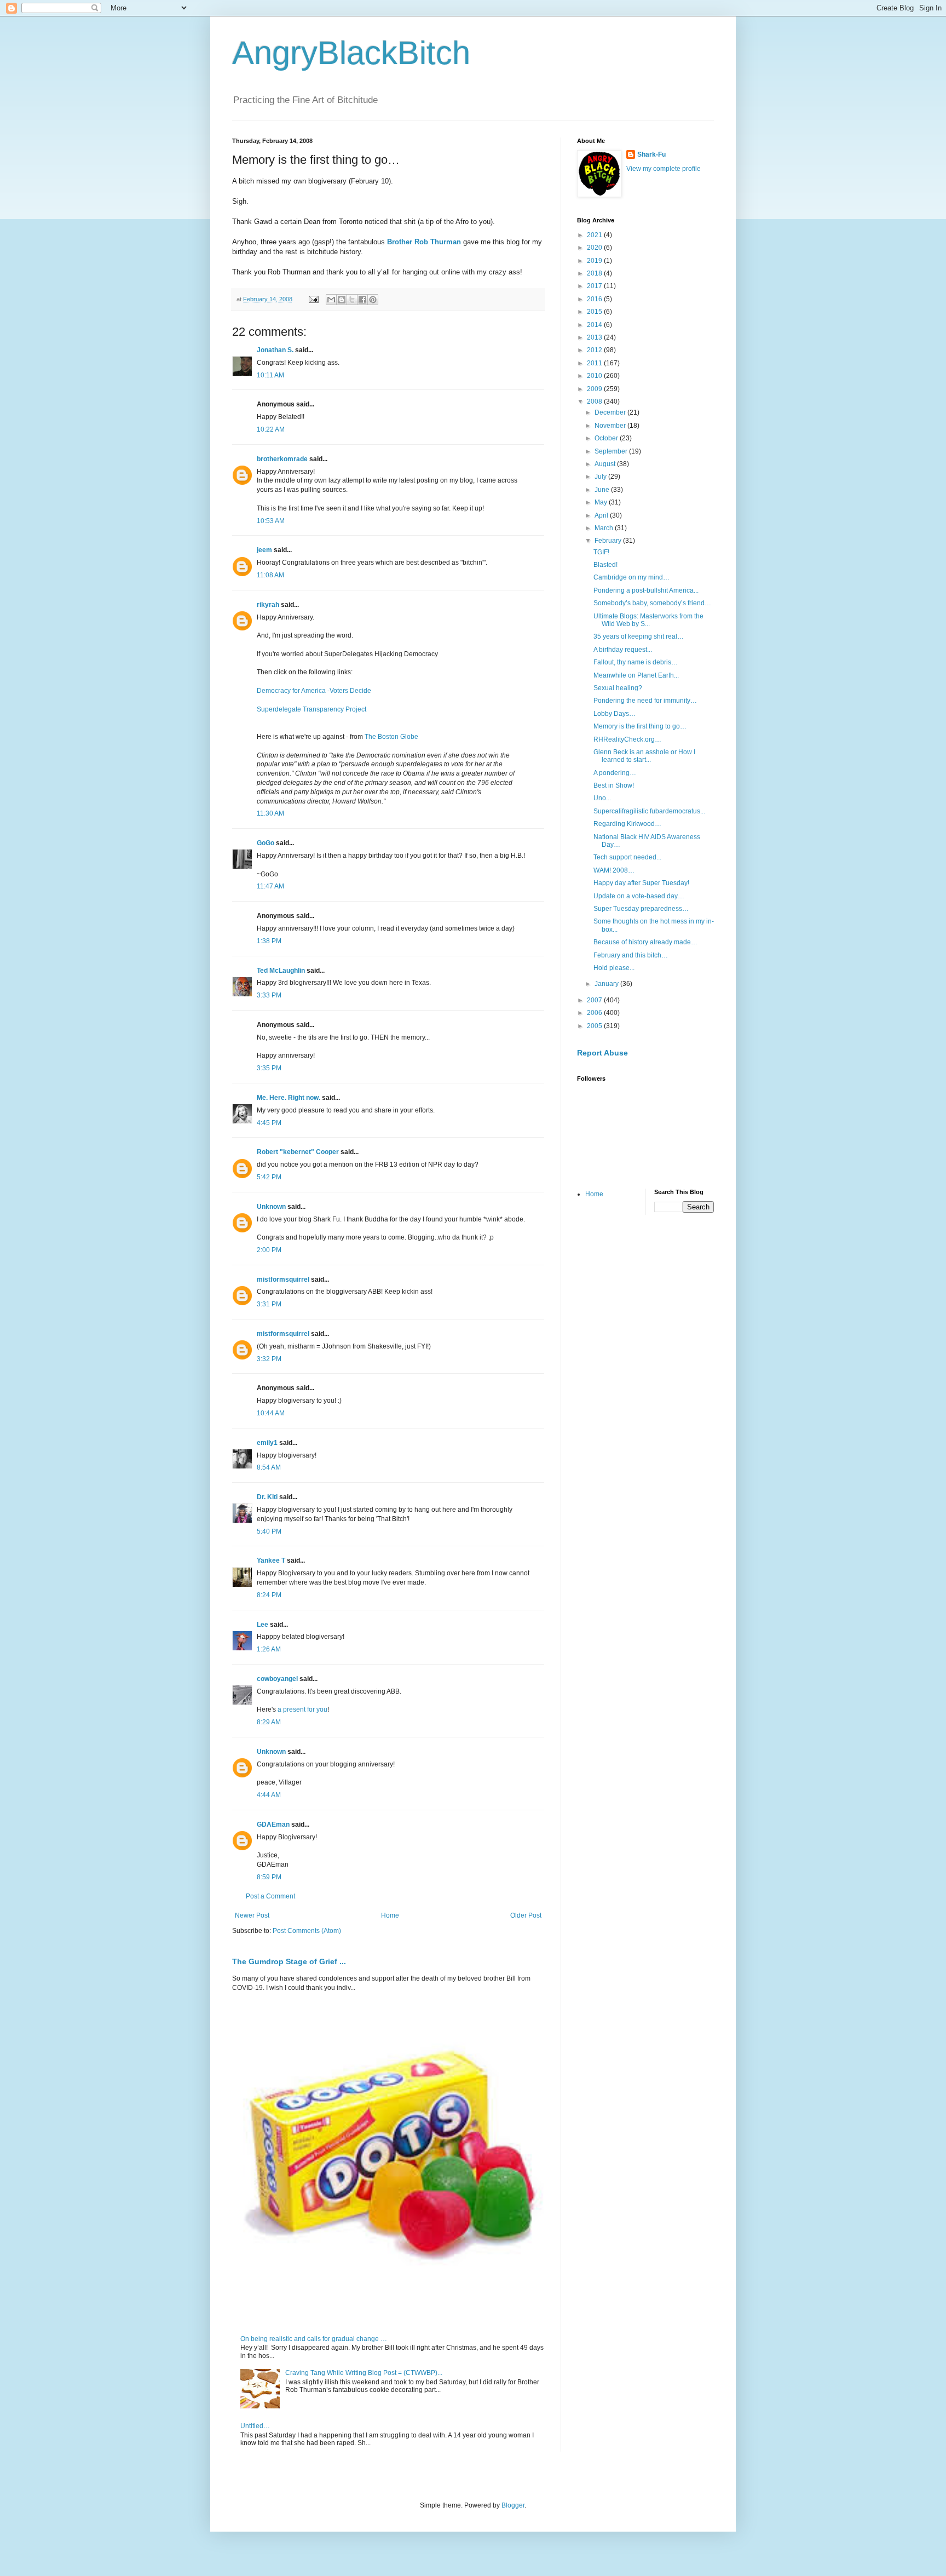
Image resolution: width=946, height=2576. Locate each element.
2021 (595, 235)
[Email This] (331, 300)
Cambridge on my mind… (631, 577)
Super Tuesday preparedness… (641, 909)
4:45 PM (269, 1123)
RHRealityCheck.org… (627, 739)
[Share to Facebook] (362, 300)
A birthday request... (623, 650)
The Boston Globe (391, 737)
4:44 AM (269, 1795)
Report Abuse (602, 1053)
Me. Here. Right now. (289, 1098)
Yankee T (271, 1560)
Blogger (513, 2505)
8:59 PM (269, 1877)
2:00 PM (269, 1250)
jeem (264, 550)
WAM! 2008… (614, 870)
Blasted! (605, 565)
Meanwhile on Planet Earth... (636, 675)
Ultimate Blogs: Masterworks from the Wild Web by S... (648, 620)
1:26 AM (269, 1649)
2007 (595, 1000)
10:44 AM (271, 1413)
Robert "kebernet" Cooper (298, 1152)
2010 (595, 376)
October (607, 438)
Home (390, 1915)
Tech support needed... (627, 857)
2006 (595, 1013)
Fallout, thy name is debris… (636, 662)
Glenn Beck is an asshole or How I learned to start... (644, 756)
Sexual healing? (618, 688)
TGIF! (601, 552)
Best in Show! (614, 785)
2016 (595, 299)
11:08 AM (270, 575)
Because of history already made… (645, 942)
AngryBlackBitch (351, 53)
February (609, 541)
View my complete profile (664, 169)
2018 (595, 273)
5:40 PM (269, 1531)
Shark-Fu (651, 154)
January (607, 984)
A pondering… (615, 773)
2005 (595, 1026)
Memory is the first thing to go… (640, 726)
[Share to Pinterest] (373, 300)
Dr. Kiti (267, 1497)
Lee (263, 1625)
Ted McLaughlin (281, 971)
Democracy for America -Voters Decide (314, 691)
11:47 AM (270, 886)
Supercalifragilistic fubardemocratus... (649, 811)
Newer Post (252, 1915)
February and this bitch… (631, 955)
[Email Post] (313, 299)
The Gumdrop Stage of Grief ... (289, 1961)
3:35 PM (269, 1068)
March (605, 528)
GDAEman (273, 1825)
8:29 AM (269, 1722)
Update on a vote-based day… (639, 896)
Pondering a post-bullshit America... (646, 590)
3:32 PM (269, 1359)
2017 (595, 286)
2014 (595, 325)
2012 (595, 350)
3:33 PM (269, 995)
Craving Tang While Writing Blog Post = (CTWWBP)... (364, 2373)
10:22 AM (271, 429)
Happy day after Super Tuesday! (641, 883)
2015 (595, 312)
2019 (595, 261)
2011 (595, 363)
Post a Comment (270, 1896)
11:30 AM (270, 813)
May (602, 502)
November (611, 426)
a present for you (302, 1709)
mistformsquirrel (283, 1280)
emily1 (267, 1443)
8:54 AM (269, 1467)
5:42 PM (269, 1177)
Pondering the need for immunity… (645, 701)
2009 (595, 389)
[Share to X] (352, 300)
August (606, 464)
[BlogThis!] (342, 300)
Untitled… (255, 2426)
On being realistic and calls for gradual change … (314, 2339)
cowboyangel (277, 1679)
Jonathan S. (275, 350)
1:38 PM (269, 941)
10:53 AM (271, 521)
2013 (595, 337)
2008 (595, 401)
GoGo (266, 843)
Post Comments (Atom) (307, 1931)
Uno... (602, 798)
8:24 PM (269, 1595)
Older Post (526, 1915)
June (603, 490)
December (611, 412)
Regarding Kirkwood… (627, 824)
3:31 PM (269, 1304)
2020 (595, 248)
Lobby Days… (615, 714)
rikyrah (268, 605)
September (612, 451)
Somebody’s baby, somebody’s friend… (652, 603)
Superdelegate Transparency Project (312, 709)
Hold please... (614, 968)
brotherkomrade (282, 459)
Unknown (271, 1207)
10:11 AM (270, 375)
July (601, 477)
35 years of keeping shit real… (639, 636)
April (602, 515)
